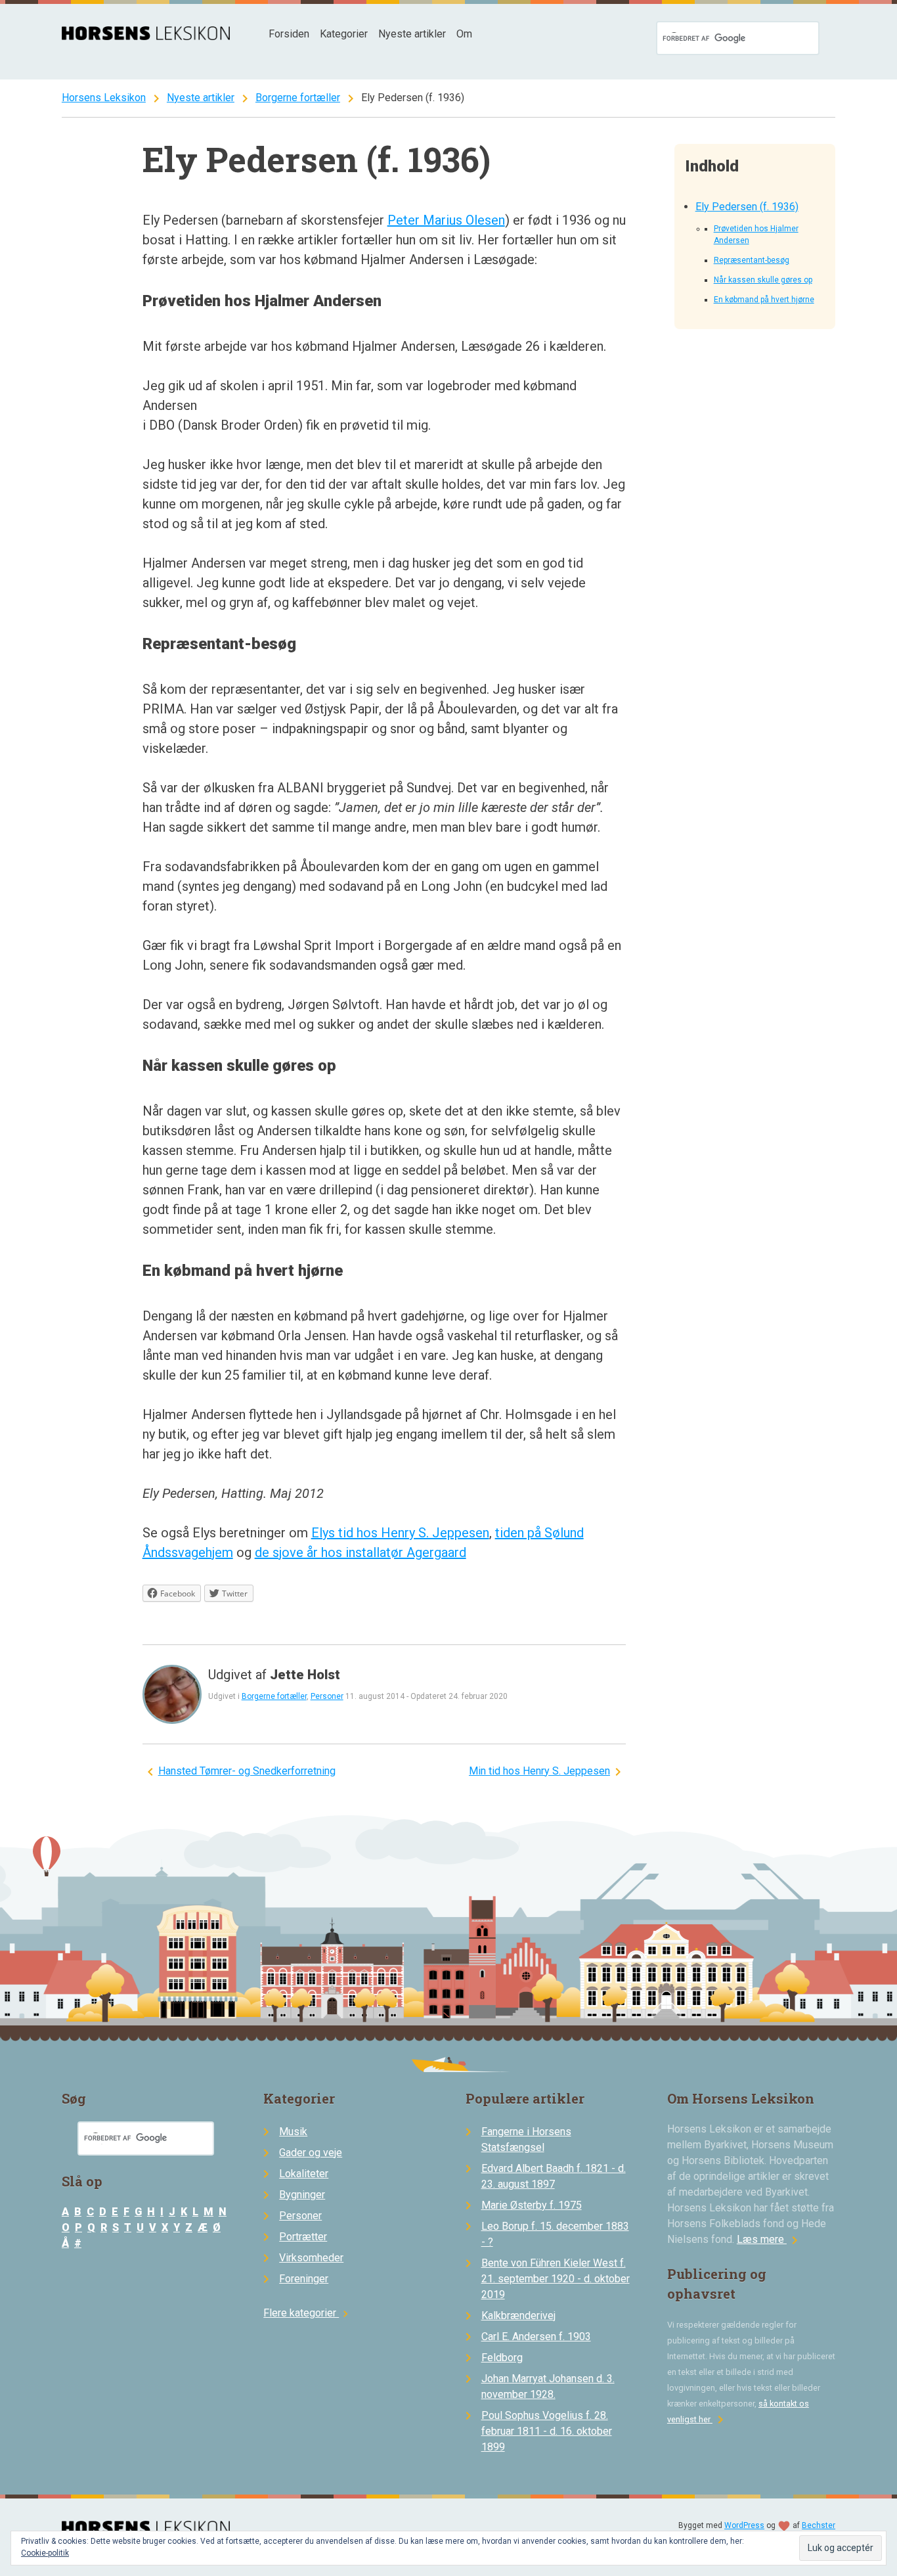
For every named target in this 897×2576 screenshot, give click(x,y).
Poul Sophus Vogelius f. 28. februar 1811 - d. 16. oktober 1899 (547, 2431)
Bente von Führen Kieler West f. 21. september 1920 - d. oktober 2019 (556, 2279)
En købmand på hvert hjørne (764, 300)
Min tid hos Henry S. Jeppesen (539, 1771)
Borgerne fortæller (298, 98)
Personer (327, 1696)
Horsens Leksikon (104, 98)
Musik (293, 2132)
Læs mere (770, 2239)
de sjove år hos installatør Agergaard (361, 1552)
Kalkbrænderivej (518, 2316)
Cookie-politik (45, 2553)
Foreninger (304, 2279)
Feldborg (502, 2358)
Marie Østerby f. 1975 (532, 2205)
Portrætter (303, 2237)
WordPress (744, 2525)
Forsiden (289, 34)
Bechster (819, 2525)
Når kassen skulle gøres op (763, 280)
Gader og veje (311, 2153)
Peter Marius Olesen (446, 220)
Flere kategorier (308, 2313)
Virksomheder (311, 2258)
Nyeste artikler (412, 34)
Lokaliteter (304, 2174)
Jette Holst (305, 1675)
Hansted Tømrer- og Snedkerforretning (247, 1771)
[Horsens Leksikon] (146, 36)
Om (464, 34)
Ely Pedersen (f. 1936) (747, 207)
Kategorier (344, 34)
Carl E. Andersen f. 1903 (536, 2337)
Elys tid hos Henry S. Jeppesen (400, 1533)
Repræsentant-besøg (752, 260)
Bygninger (302, 2195)
